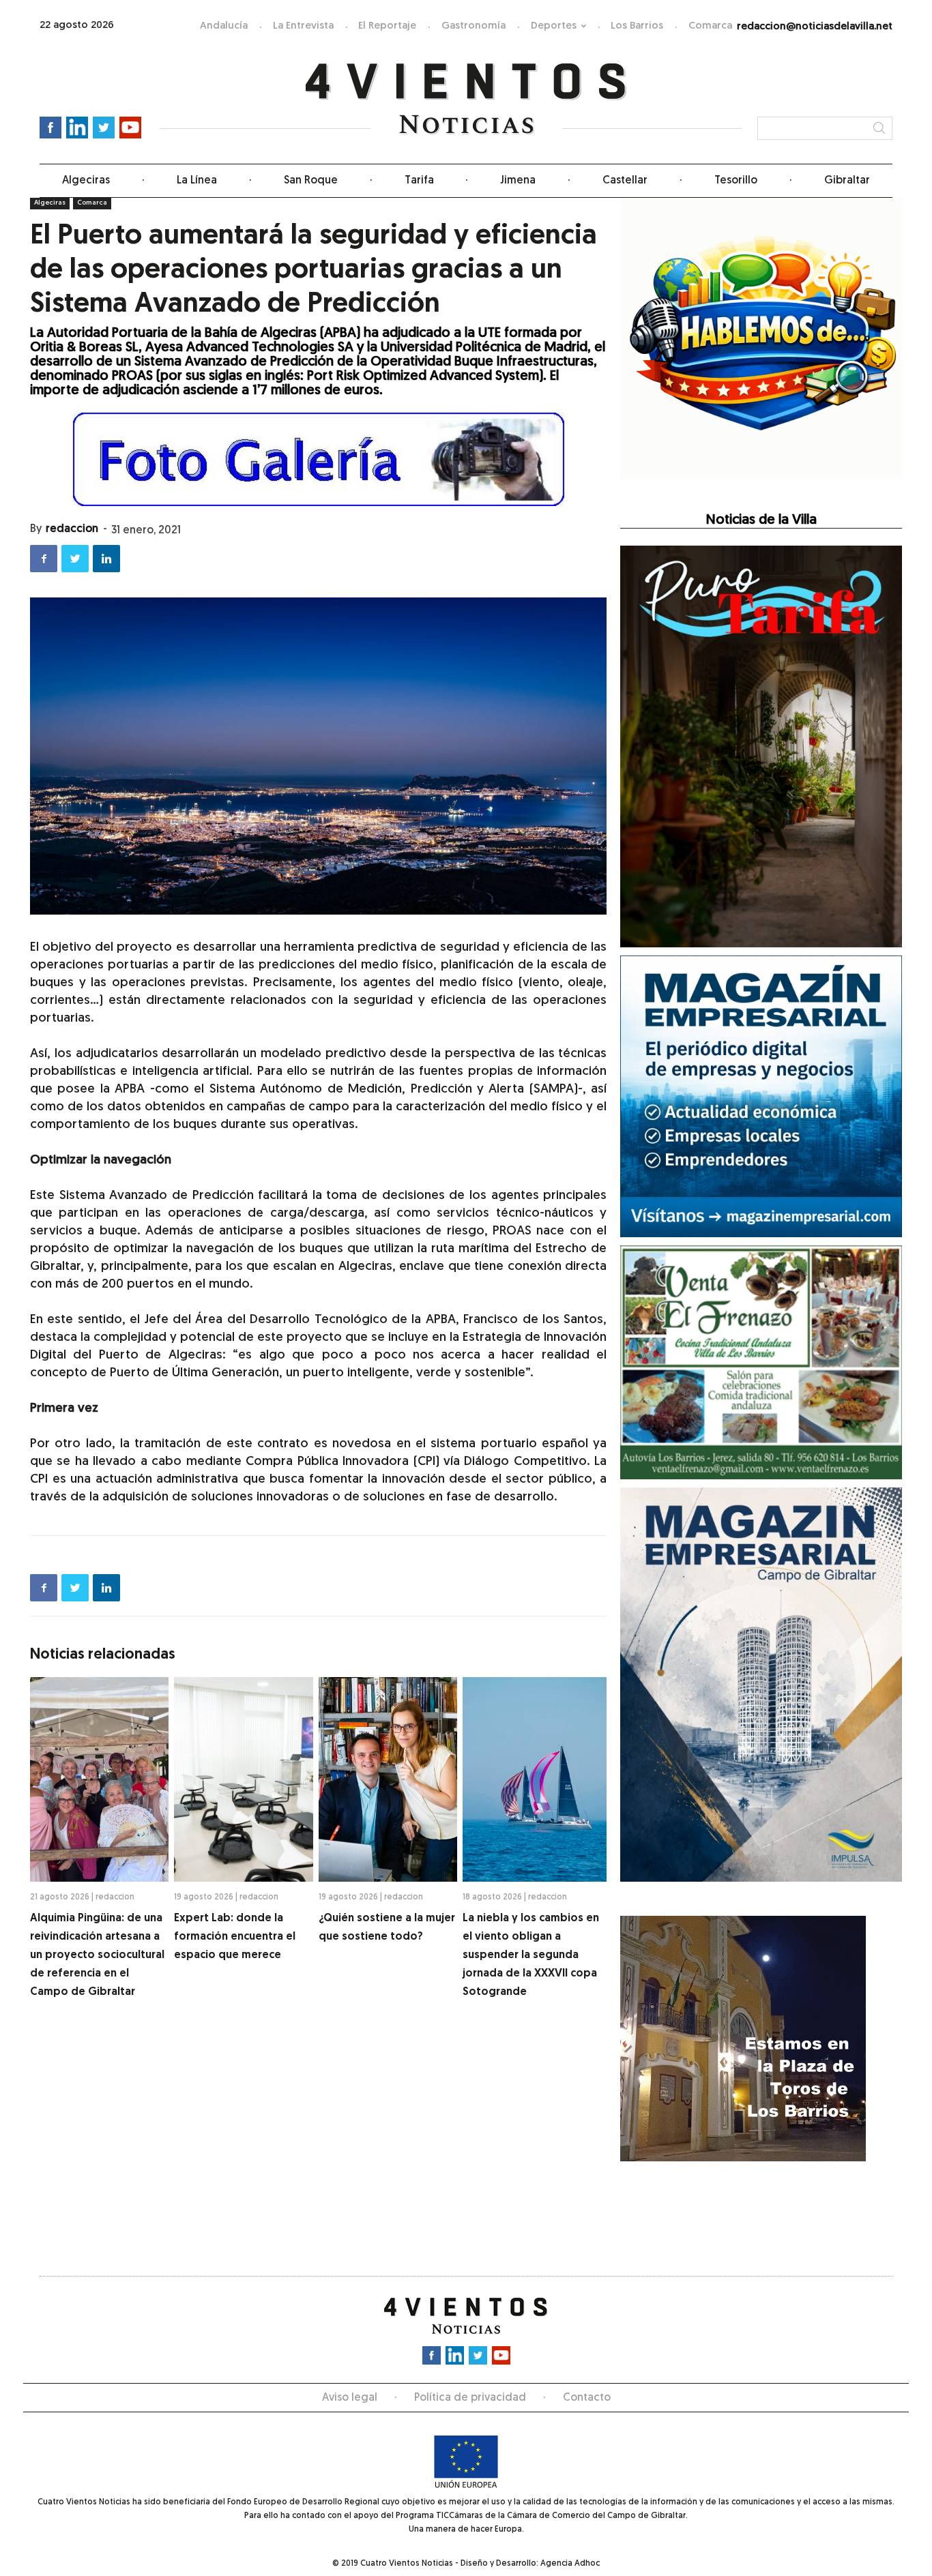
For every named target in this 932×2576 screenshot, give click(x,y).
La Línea (197, 181)
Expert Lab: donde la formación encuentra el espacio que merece (235, 1937)
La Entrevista (303, 26)
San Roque (311, 181)
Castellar (625, 181)
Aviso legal (350, 2398)
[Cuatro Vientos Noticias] (466, 99)
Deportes (554, 26)
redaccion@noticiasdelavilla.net (815, 27)
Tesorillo (736, 181)
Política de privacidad (470, 2398)
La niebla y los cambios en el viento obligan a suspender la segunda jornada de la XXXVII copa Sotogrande (531, 1955)
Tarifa (419, 181)
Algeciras (86, 181)
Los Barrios (637, 26)
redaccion (72, 529)
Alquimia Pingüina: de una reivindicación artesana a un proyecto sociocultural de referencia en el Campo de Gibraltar (97, 1955)
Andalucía (224, 26)
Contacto (587, 2398)
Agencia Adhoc (570, 2564)
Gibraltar (847, 181)
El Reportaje (387, 26)
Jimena (518, 181)
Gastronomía (474, 26)
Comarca (710, 26)
